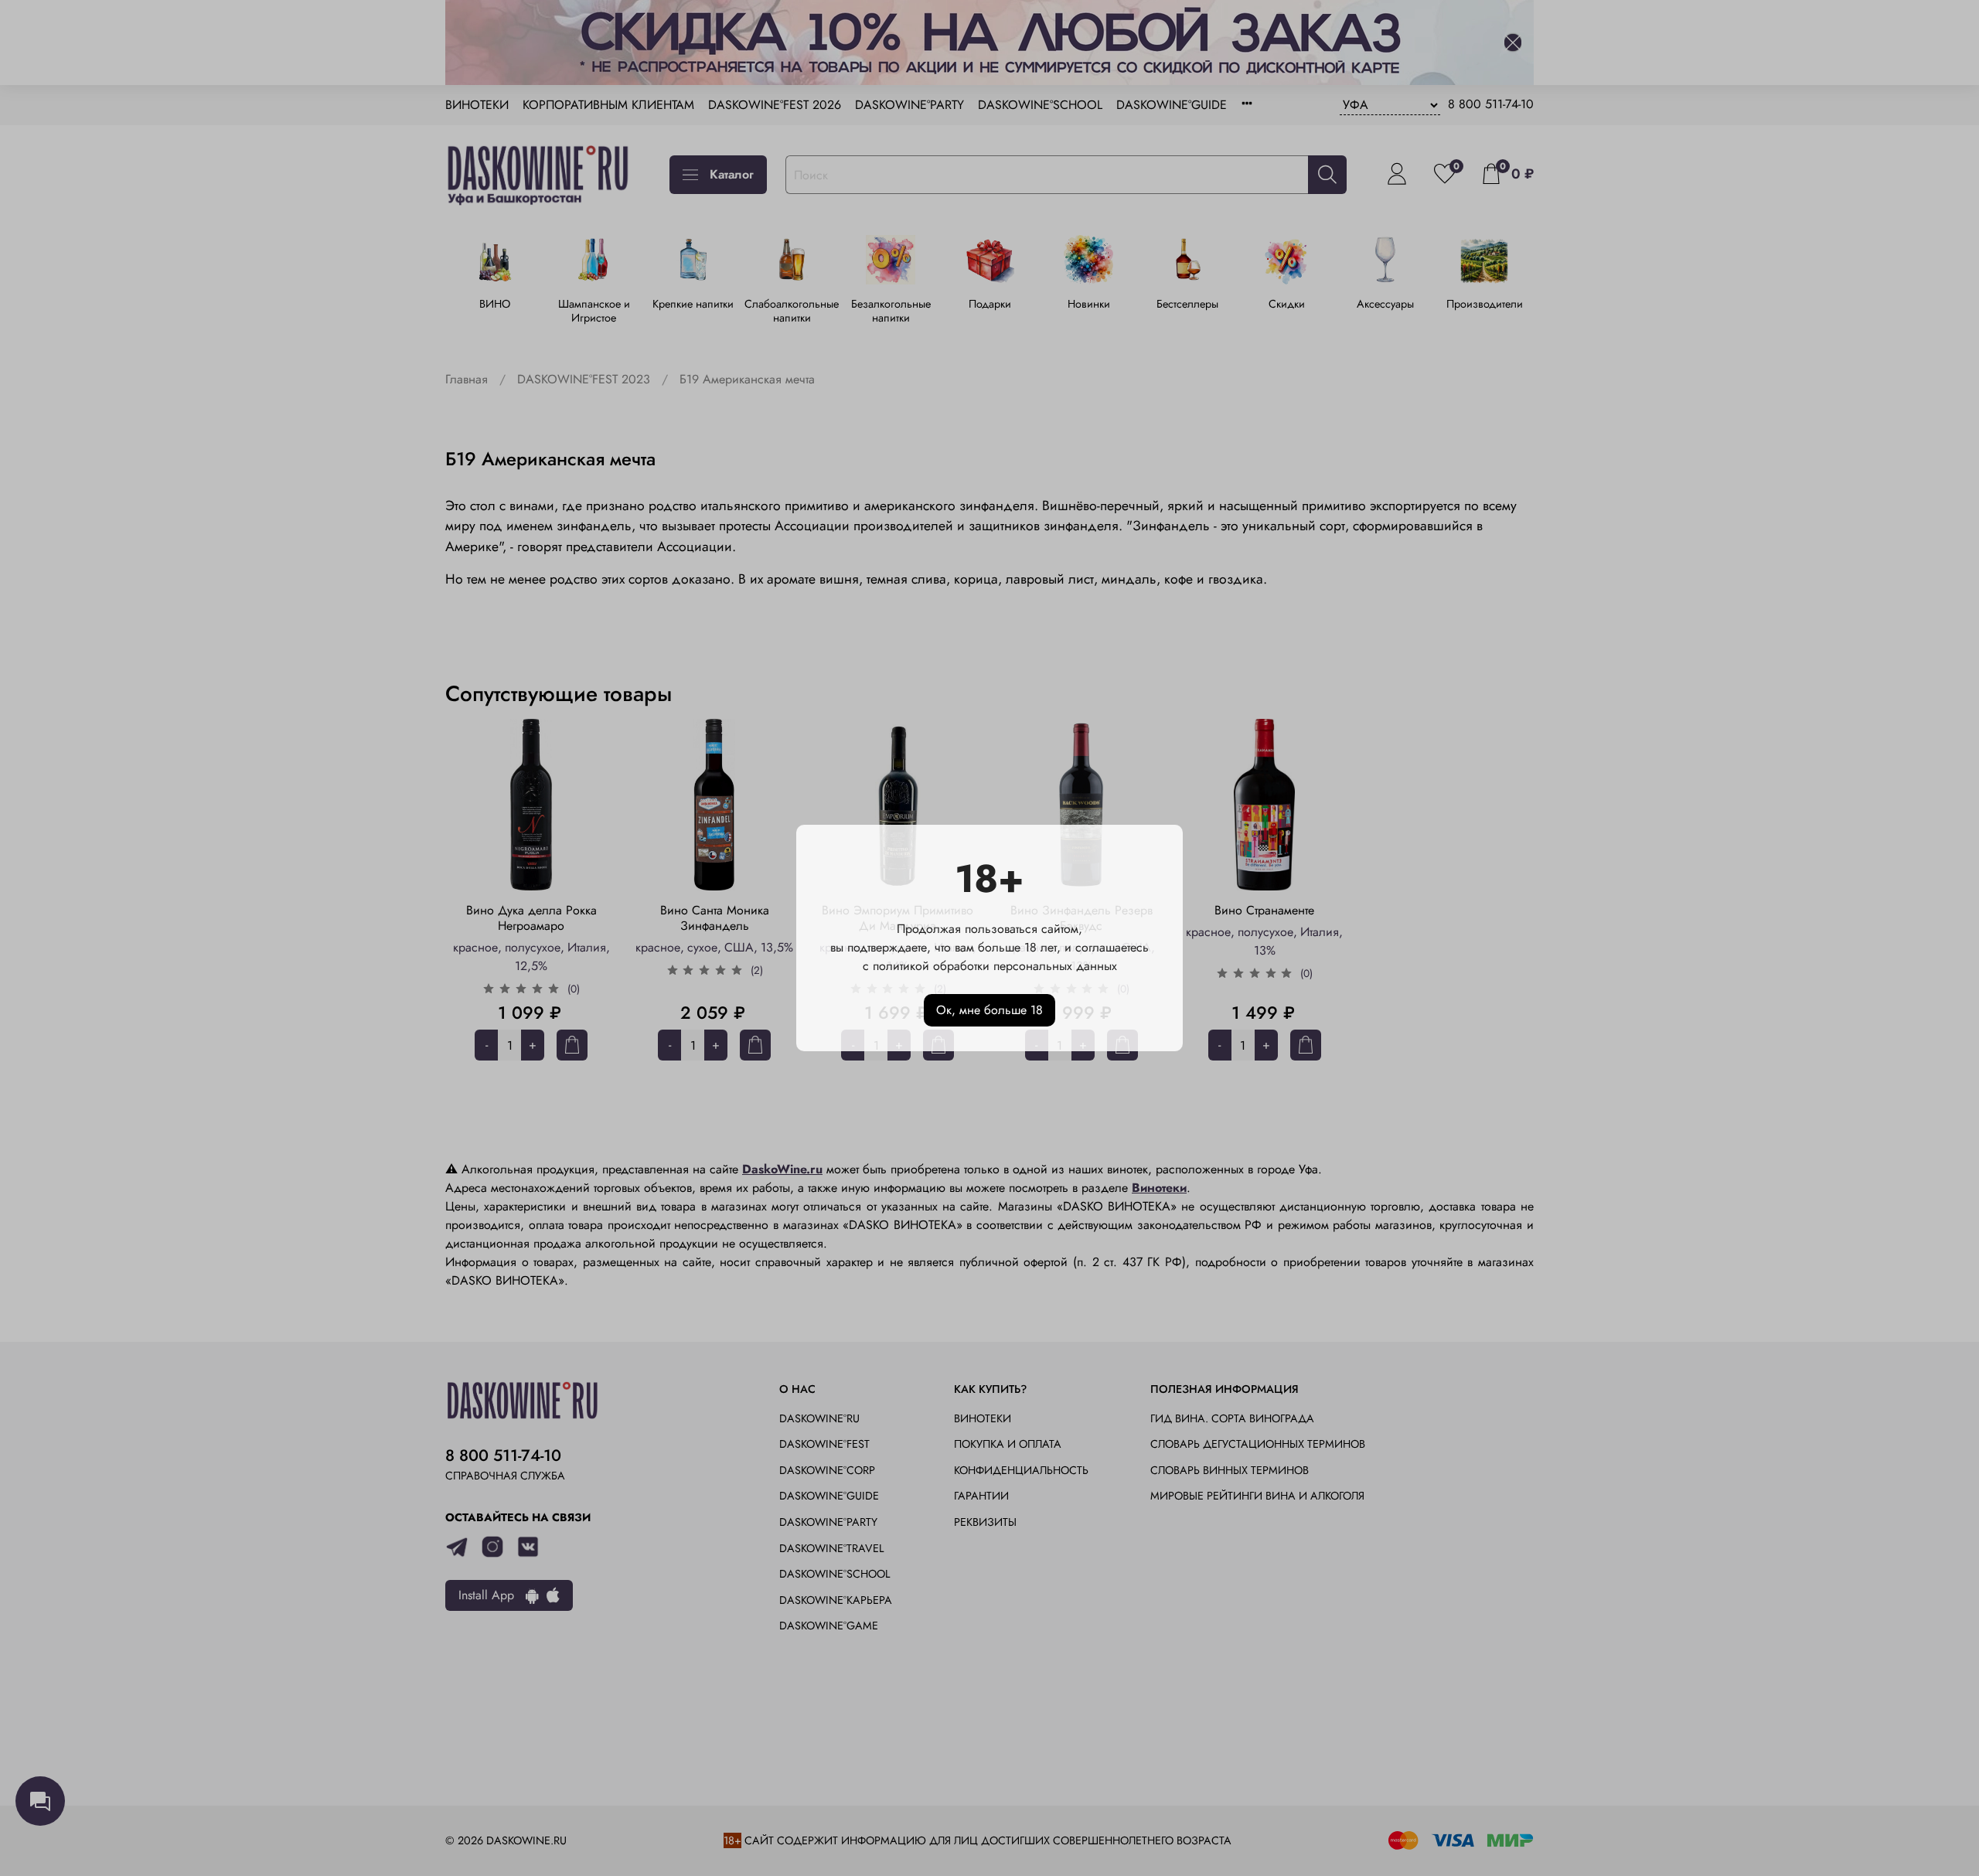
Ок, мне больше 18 (989, 1010)
